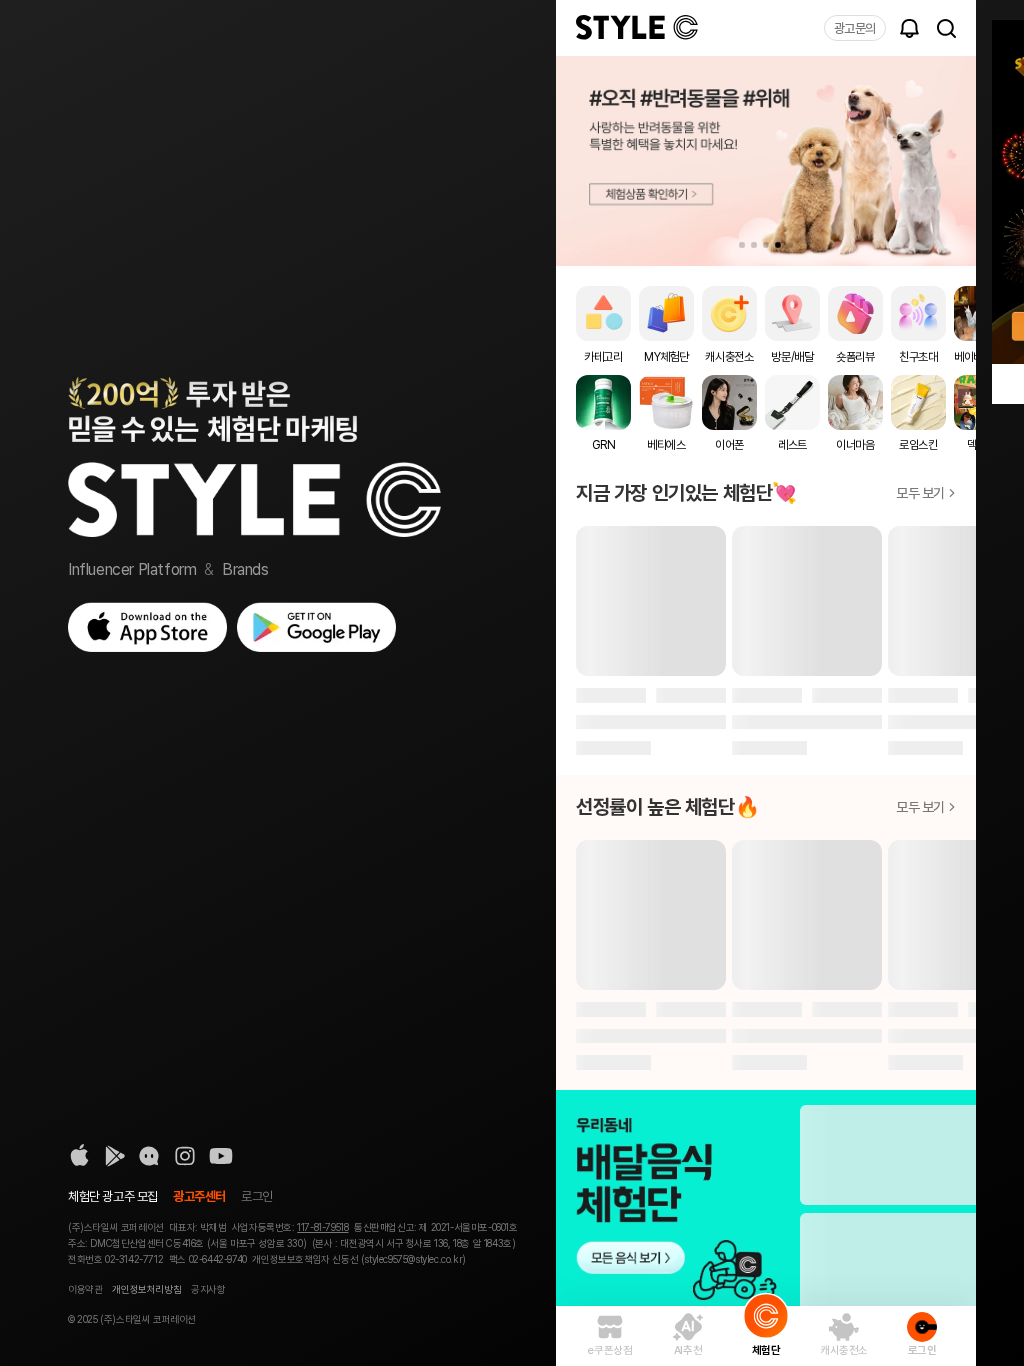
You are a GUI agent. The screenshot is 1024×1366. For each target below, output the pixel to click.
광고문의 (855, 28)
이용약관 (85, 1289)
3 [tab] (766, 245)
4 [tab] (778, 245)
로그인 (257, 1196)
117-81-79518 (322, 1227)
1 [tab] (742, 245)
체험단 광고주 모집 (113, 1196)
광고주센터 (199, 1196)
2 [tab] (754, 245)
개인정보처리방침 (146, 1289)
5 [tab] (790, 245)
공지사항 (208, 1289)
